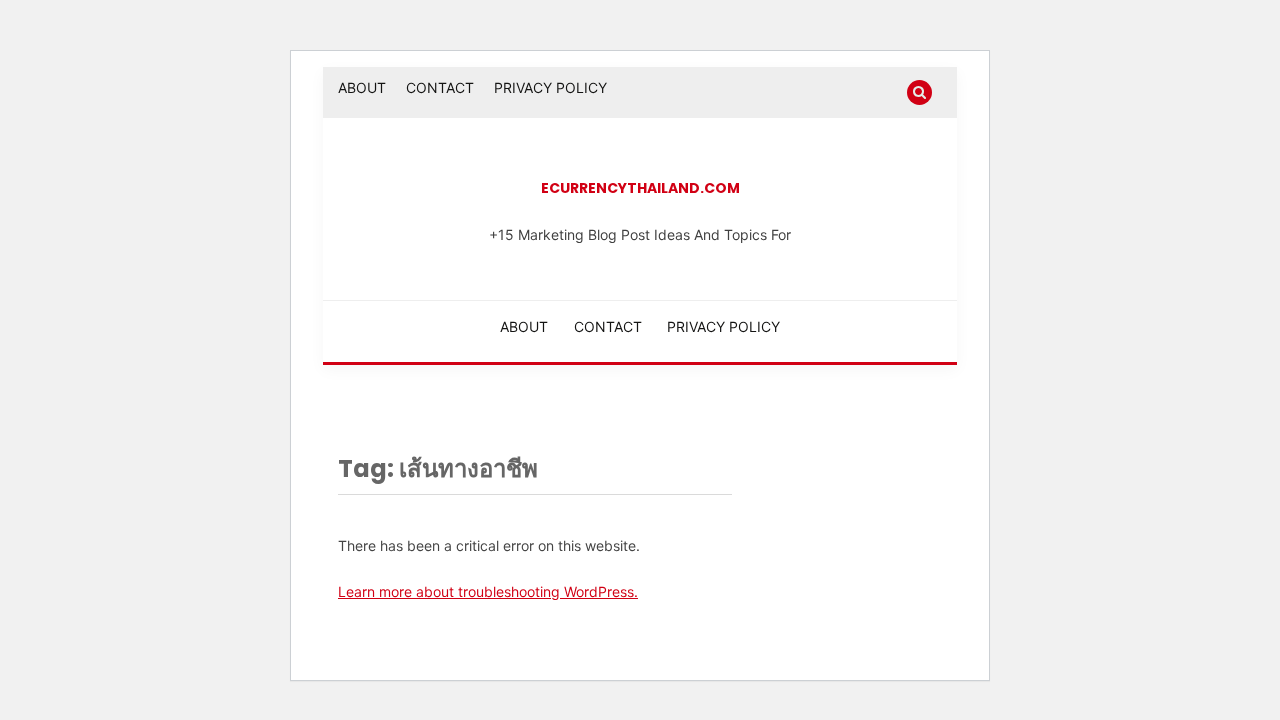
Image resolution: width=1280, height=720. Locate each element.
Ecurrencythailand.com (640, 188)
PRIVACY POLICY (550, 87)
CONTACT (440, 87)
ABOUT (362, 87)
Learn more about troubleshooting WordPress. (488, 591)
